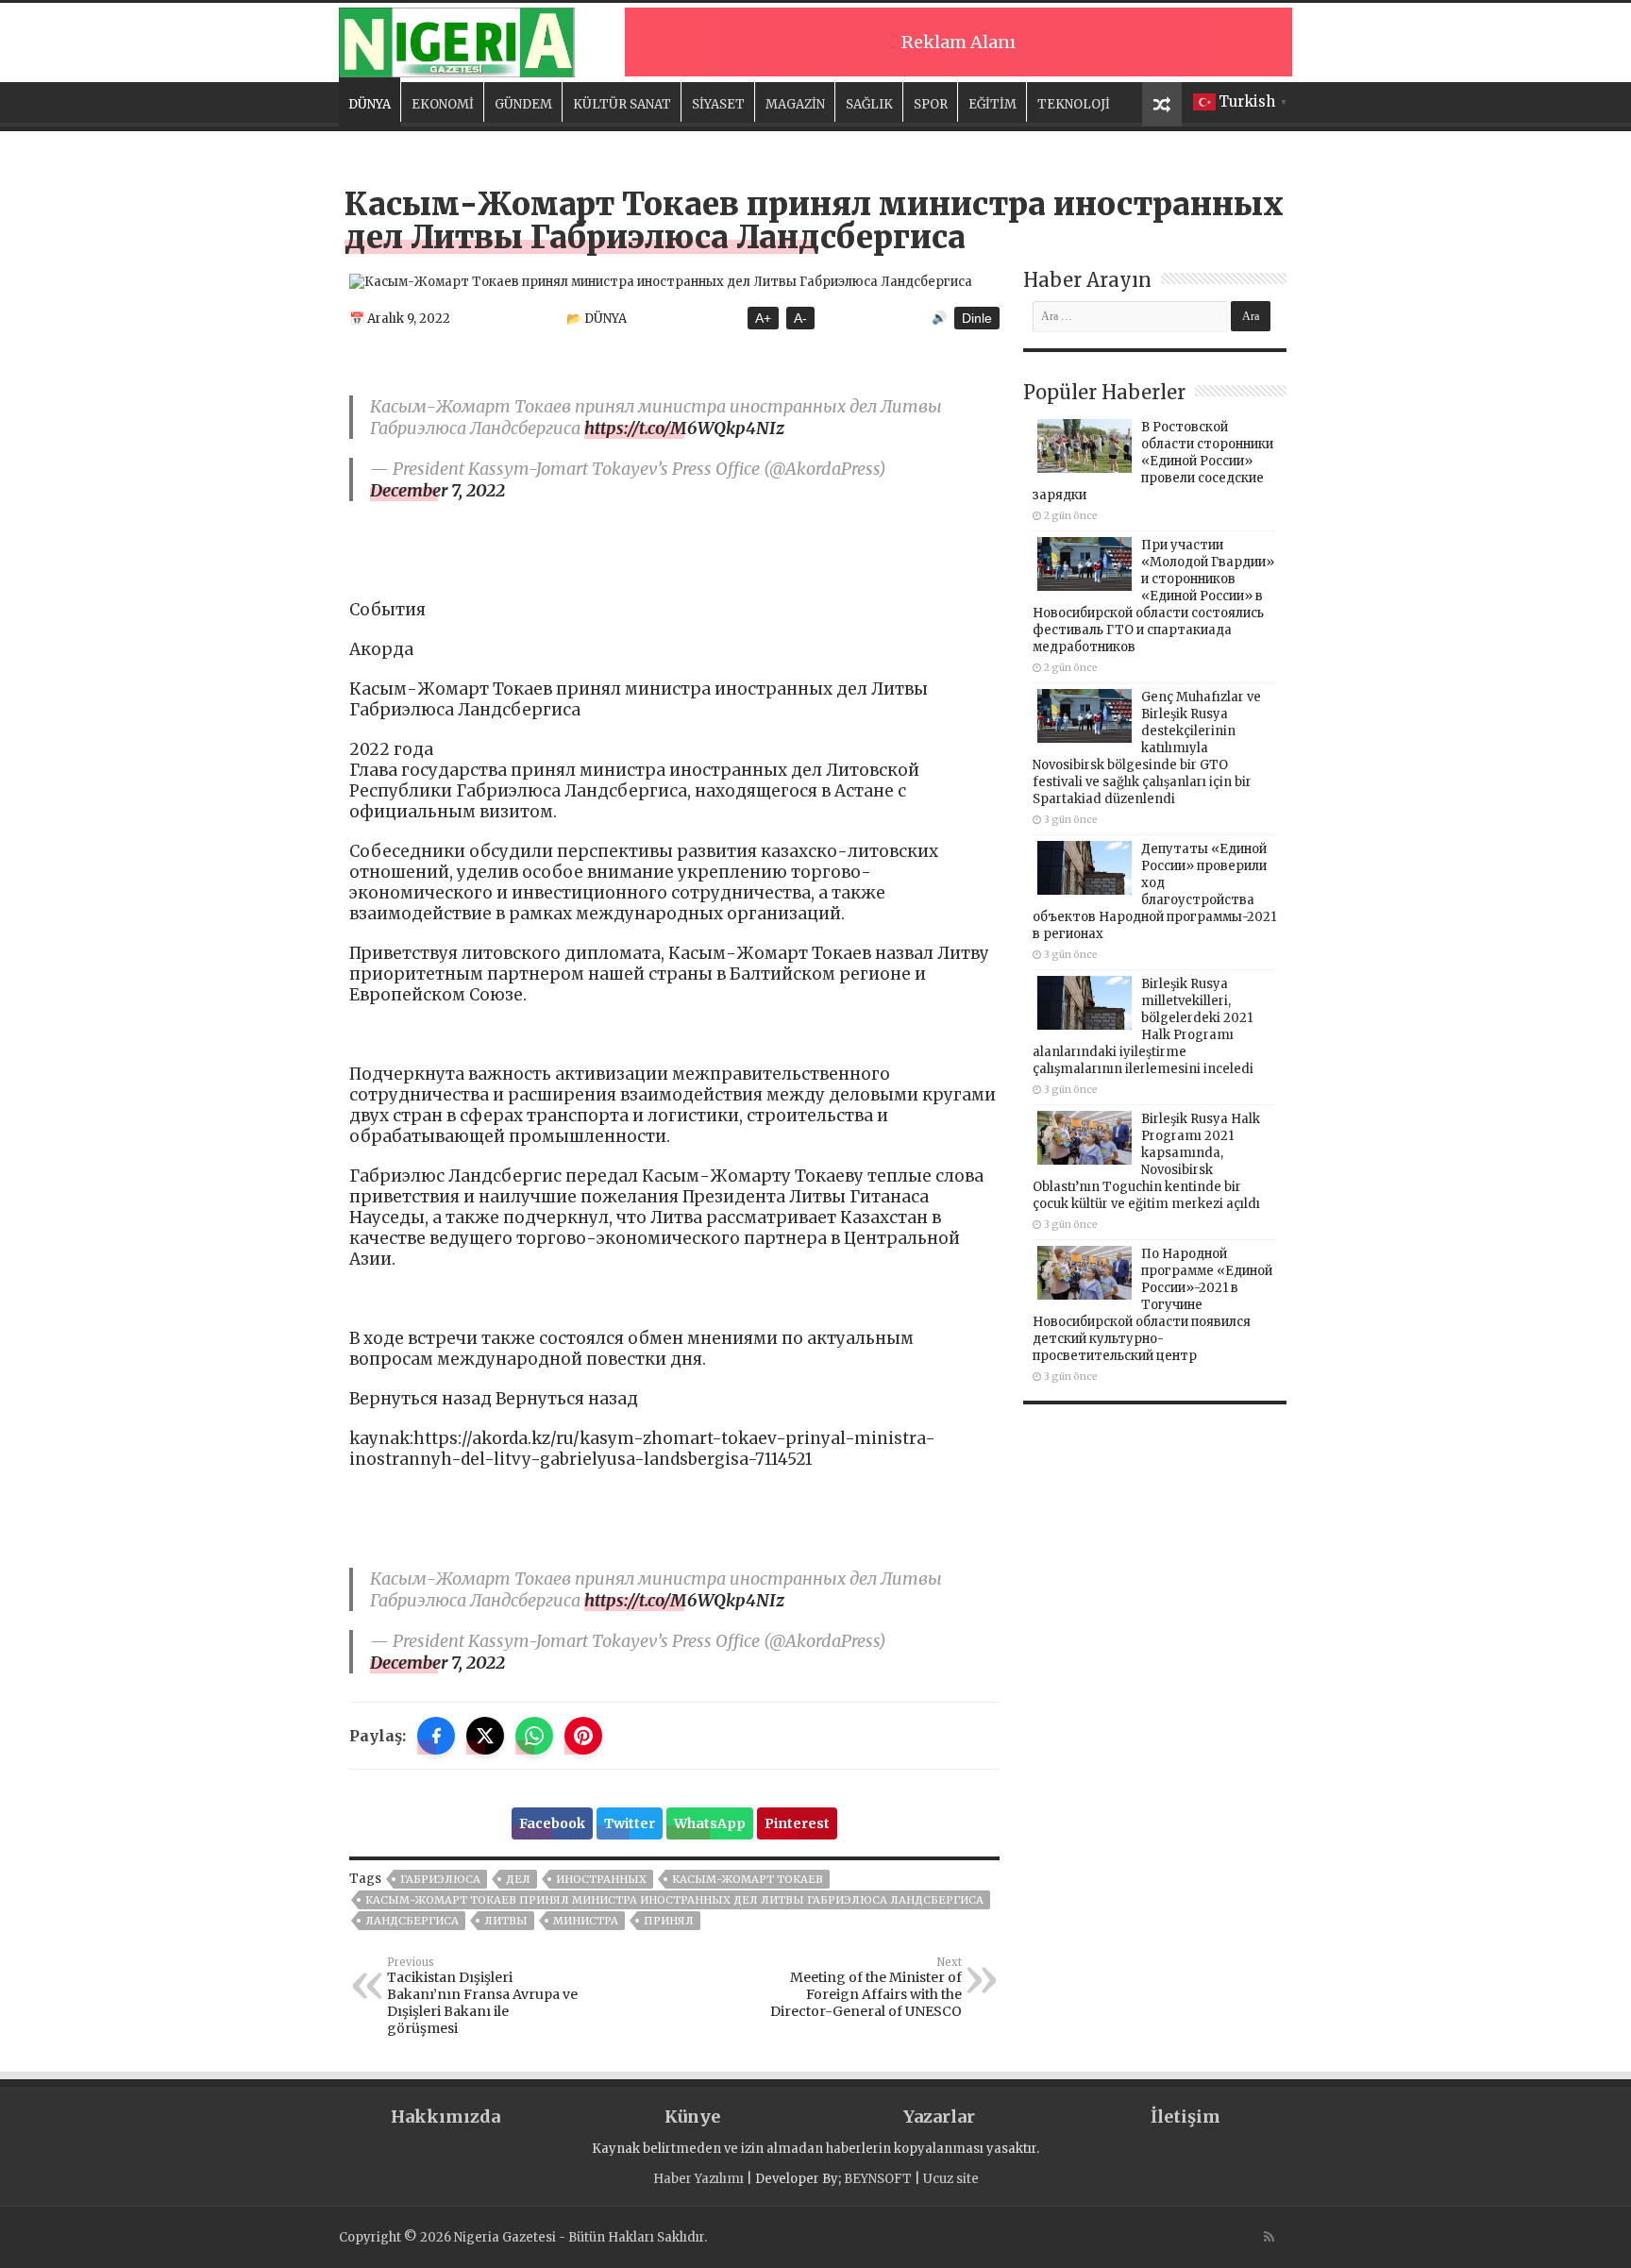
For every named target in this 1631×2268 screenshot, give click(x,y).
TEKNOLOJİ (1074, 104)
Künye (692, 2117)
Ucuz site (951, 2179)
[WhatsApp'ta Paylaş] (534, 1736)
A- (800, 318)
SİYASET (718, 104)
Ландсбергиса (412, 1921)
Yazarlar (939, 2117)
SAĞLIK (869, 104)
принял (669, 1921)
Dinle (977, 318)
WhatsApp (710, 1823)
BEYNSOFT (878, 2179)
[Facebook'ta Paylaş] (436, 1736)
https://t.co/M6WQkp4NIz (684, 428)
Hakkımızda (446, 2117)
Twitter (630, 1823)
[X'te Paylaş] (485, 1736)
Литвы (506, 1921)
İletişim (1185, 2117)
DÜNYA (370, 104)
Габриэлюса (440, 1879)
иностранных (601, 1879)
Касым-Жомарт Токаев (748, 1879)
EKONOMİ (443, 104)
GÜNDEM (523, 104)
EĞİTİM (992, 104)
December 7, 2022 (437, 490)
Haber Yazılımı (698, 2179)
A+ (763, 318)
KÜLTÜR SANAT (622, 104)
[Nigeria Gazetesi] (457, 40)
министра (586, 1921)
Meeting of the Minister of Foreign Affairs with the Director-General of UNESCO (866, 1988)
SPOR (931, 104)
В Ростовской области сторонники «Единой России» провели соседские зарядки (1153, 461)
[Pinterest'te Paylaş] (583, 1736)
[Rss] (1269, 2237)
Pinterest (797, 1823)
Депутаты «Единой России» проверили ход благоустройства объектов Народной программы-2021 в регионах (1154, 891)
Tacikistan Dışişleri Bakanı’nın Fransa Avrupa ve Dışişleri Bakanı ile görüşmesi (482, 1996)
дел (518, 1879)
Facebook (552, 1823)
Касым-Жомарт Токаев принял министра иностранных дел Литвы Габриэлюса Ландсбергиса (674, 1900)
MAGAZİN (795, 104)
